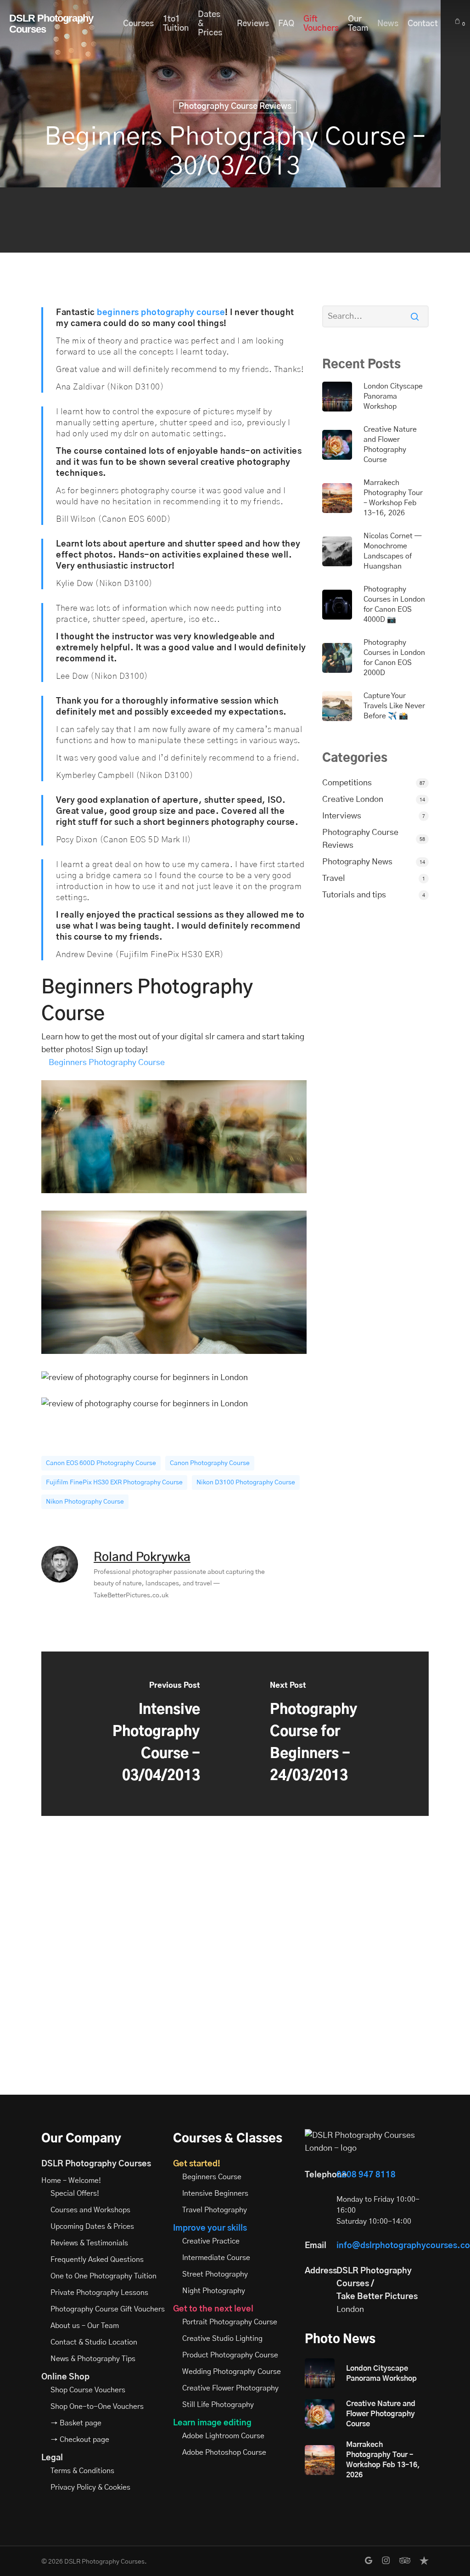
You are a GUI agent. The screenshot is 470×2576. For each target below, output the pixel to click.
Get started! (197, 2164)
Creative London (353, 800)
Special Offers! (75, 2193)
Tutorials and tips (354, 895)
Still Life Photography (218, 2405)
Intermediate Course (216, 2258)
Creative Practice (211, 2241)
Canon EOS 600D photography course (101, 1463)
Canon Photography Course (210, 1463)
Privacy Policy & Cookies (90, 2487)
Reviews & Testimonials (89, 2243)
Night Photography (214, 2291)
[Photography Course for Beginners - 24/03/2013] (332, 1734)
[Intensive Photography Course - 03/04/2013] (138, 1734)
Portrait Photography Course (230, 2322)
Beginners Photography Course (107, 1063)
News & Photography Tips (93, 2359)
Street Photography (215, 2274)
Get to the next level (213, 2309)
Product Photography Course (230, 2355)
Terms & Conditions (82, 2471)
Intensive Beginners (215, 2193)
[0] (458, 21)
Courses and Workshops (90, 2210)
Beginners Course (212, 2177)
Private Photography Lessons (99, 2293)
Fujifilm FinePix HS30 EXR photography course (114, 1482)
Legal (52, 2458)
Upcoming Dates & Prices (92, 2227)
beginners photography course (161, 313)
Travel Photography (215, 2210)
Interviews (342, 816)
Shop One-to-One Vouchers (97, 2407)
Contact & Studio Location (94, 2342)
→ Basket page (76, 2423)
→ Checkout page (80, 2440)
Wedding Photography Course (232, 2372)
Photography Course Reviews (235, 107)
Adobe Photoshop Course (224, 2452)
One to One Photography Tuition (104, 2276)
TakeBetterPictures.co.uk (131, 1595)
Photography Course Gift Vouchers (108, 2309)
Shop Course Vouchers (88, 2390)
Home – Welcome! (71, 2181)
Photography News (357, 862)
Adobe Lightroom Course (223, 2436)
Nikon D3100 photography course (246, 1482)
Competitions (347, 783)
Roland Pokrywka (142, 1557)
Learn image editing (212, 2423)
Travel (334, 879)
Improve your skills (210, 2228)
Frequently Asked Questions (97, 2260)
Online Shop (65, 2377)
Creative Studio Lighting (222, 2339)
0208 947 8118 (366, 2175)
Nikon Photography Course (85, 1502)
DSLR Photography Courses (51, 24)
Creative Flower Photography (230, 2388)
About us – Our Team (85, 2326)
